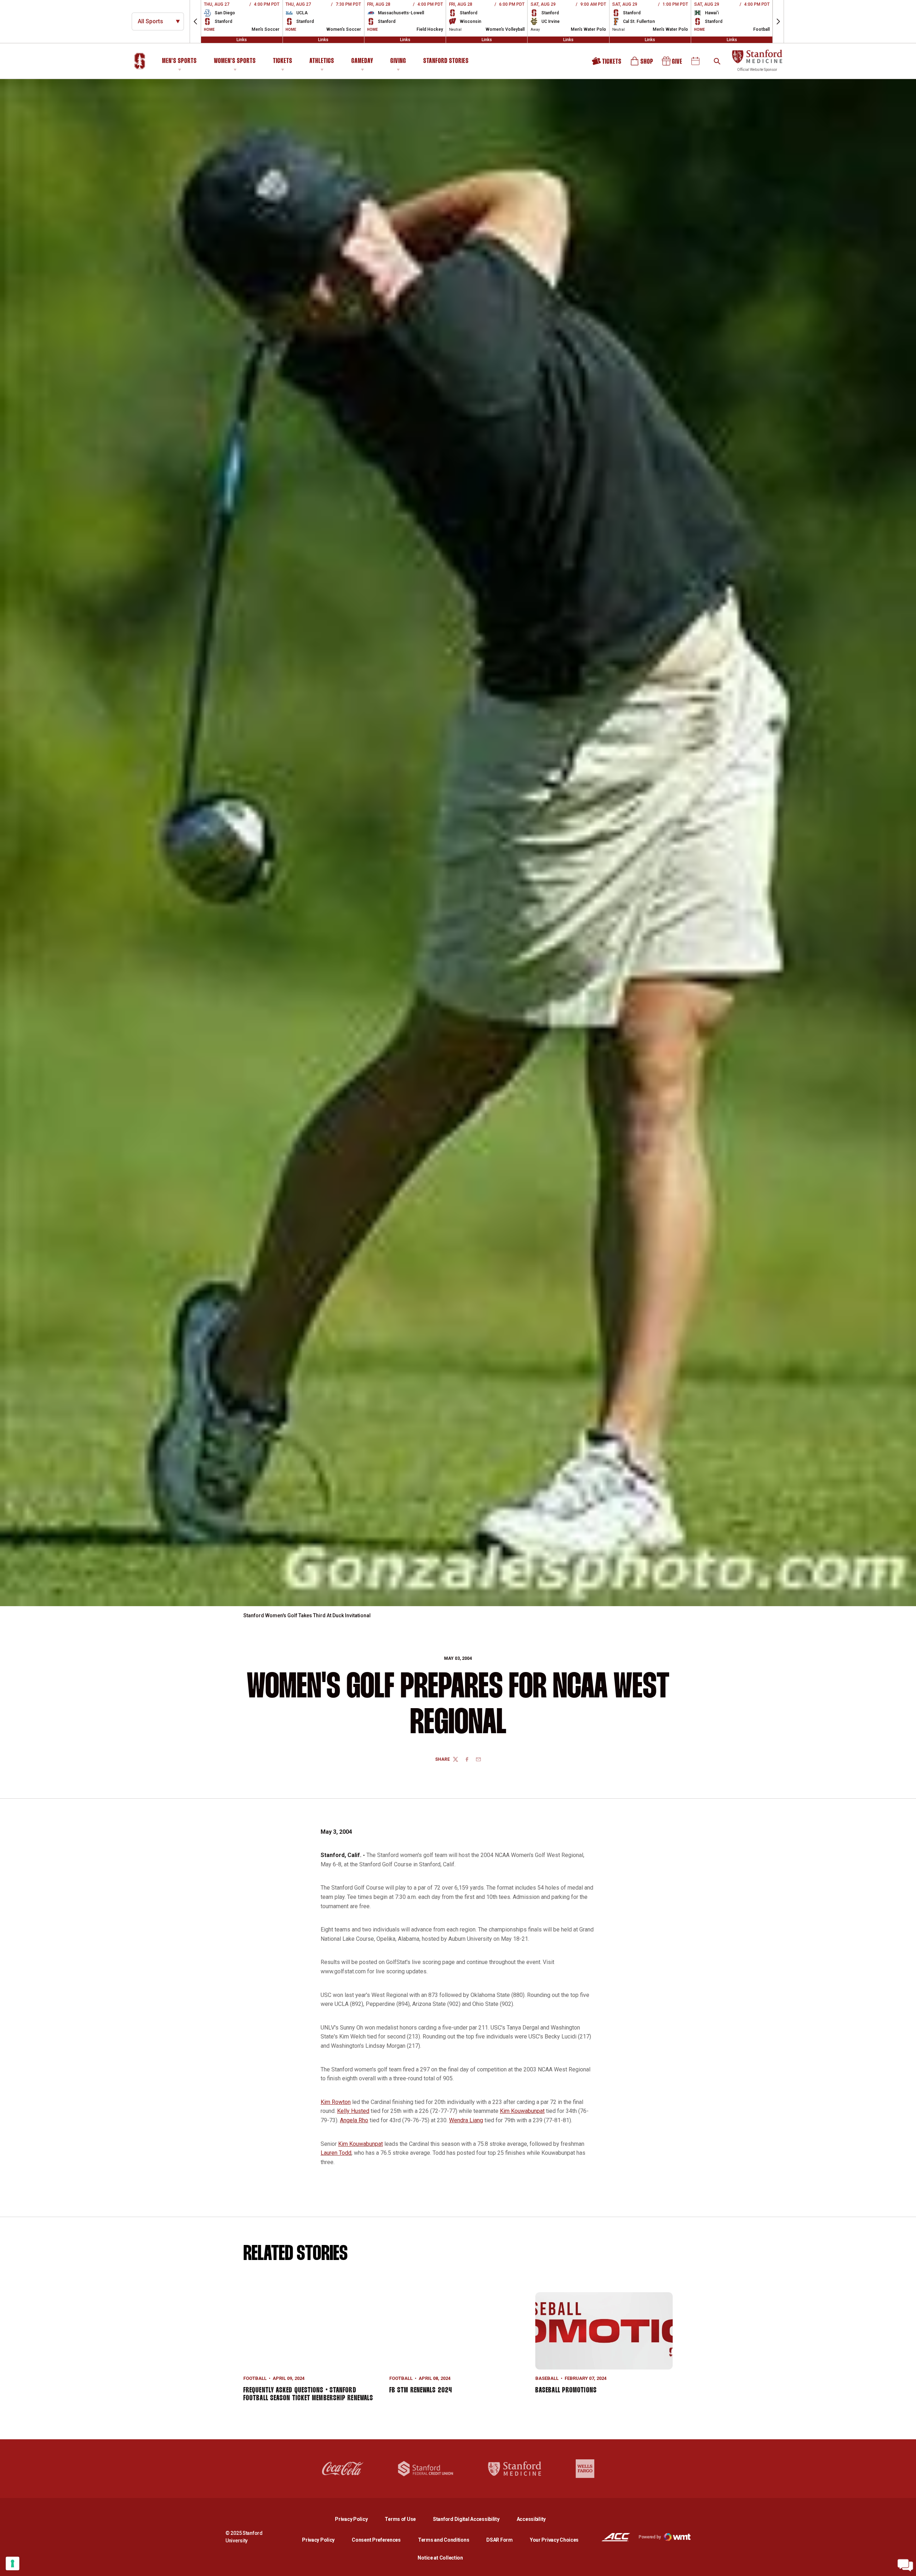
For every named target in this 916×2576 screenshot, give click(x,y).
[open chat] (905, 2565)
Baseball (547, 2378)
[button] (195, 21)
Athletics (322, 61)
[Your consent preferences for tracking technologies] (13, 2563)
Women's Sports (235, 61)
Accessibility (531, 2519)
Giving (398, 61)
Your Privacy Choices (554, 2540)
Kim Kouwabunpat (522, 2111)
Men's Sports (179, 61)
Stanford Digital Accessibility (472, 2519)
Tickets (283, 61)
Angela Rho (354, 2120)
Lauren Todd (336, 2153)
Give (673, 64)
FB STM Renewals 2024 (421, 2390)
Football (255, 2378)
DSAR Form (499, 2540)
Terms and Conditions (444, 2540)
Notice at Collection (440, 2558)
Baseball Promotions (566, 2390)
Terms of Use (400, 2519)
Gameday (362, 61)
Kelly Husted (353, 2111)
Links (242, 40)
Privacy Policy (357, 2519)
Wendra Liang (466, 2120)
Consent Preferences (376, 2540)
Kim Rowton (336, 2102)
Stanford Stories (446, 62)
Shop (642, 64)
